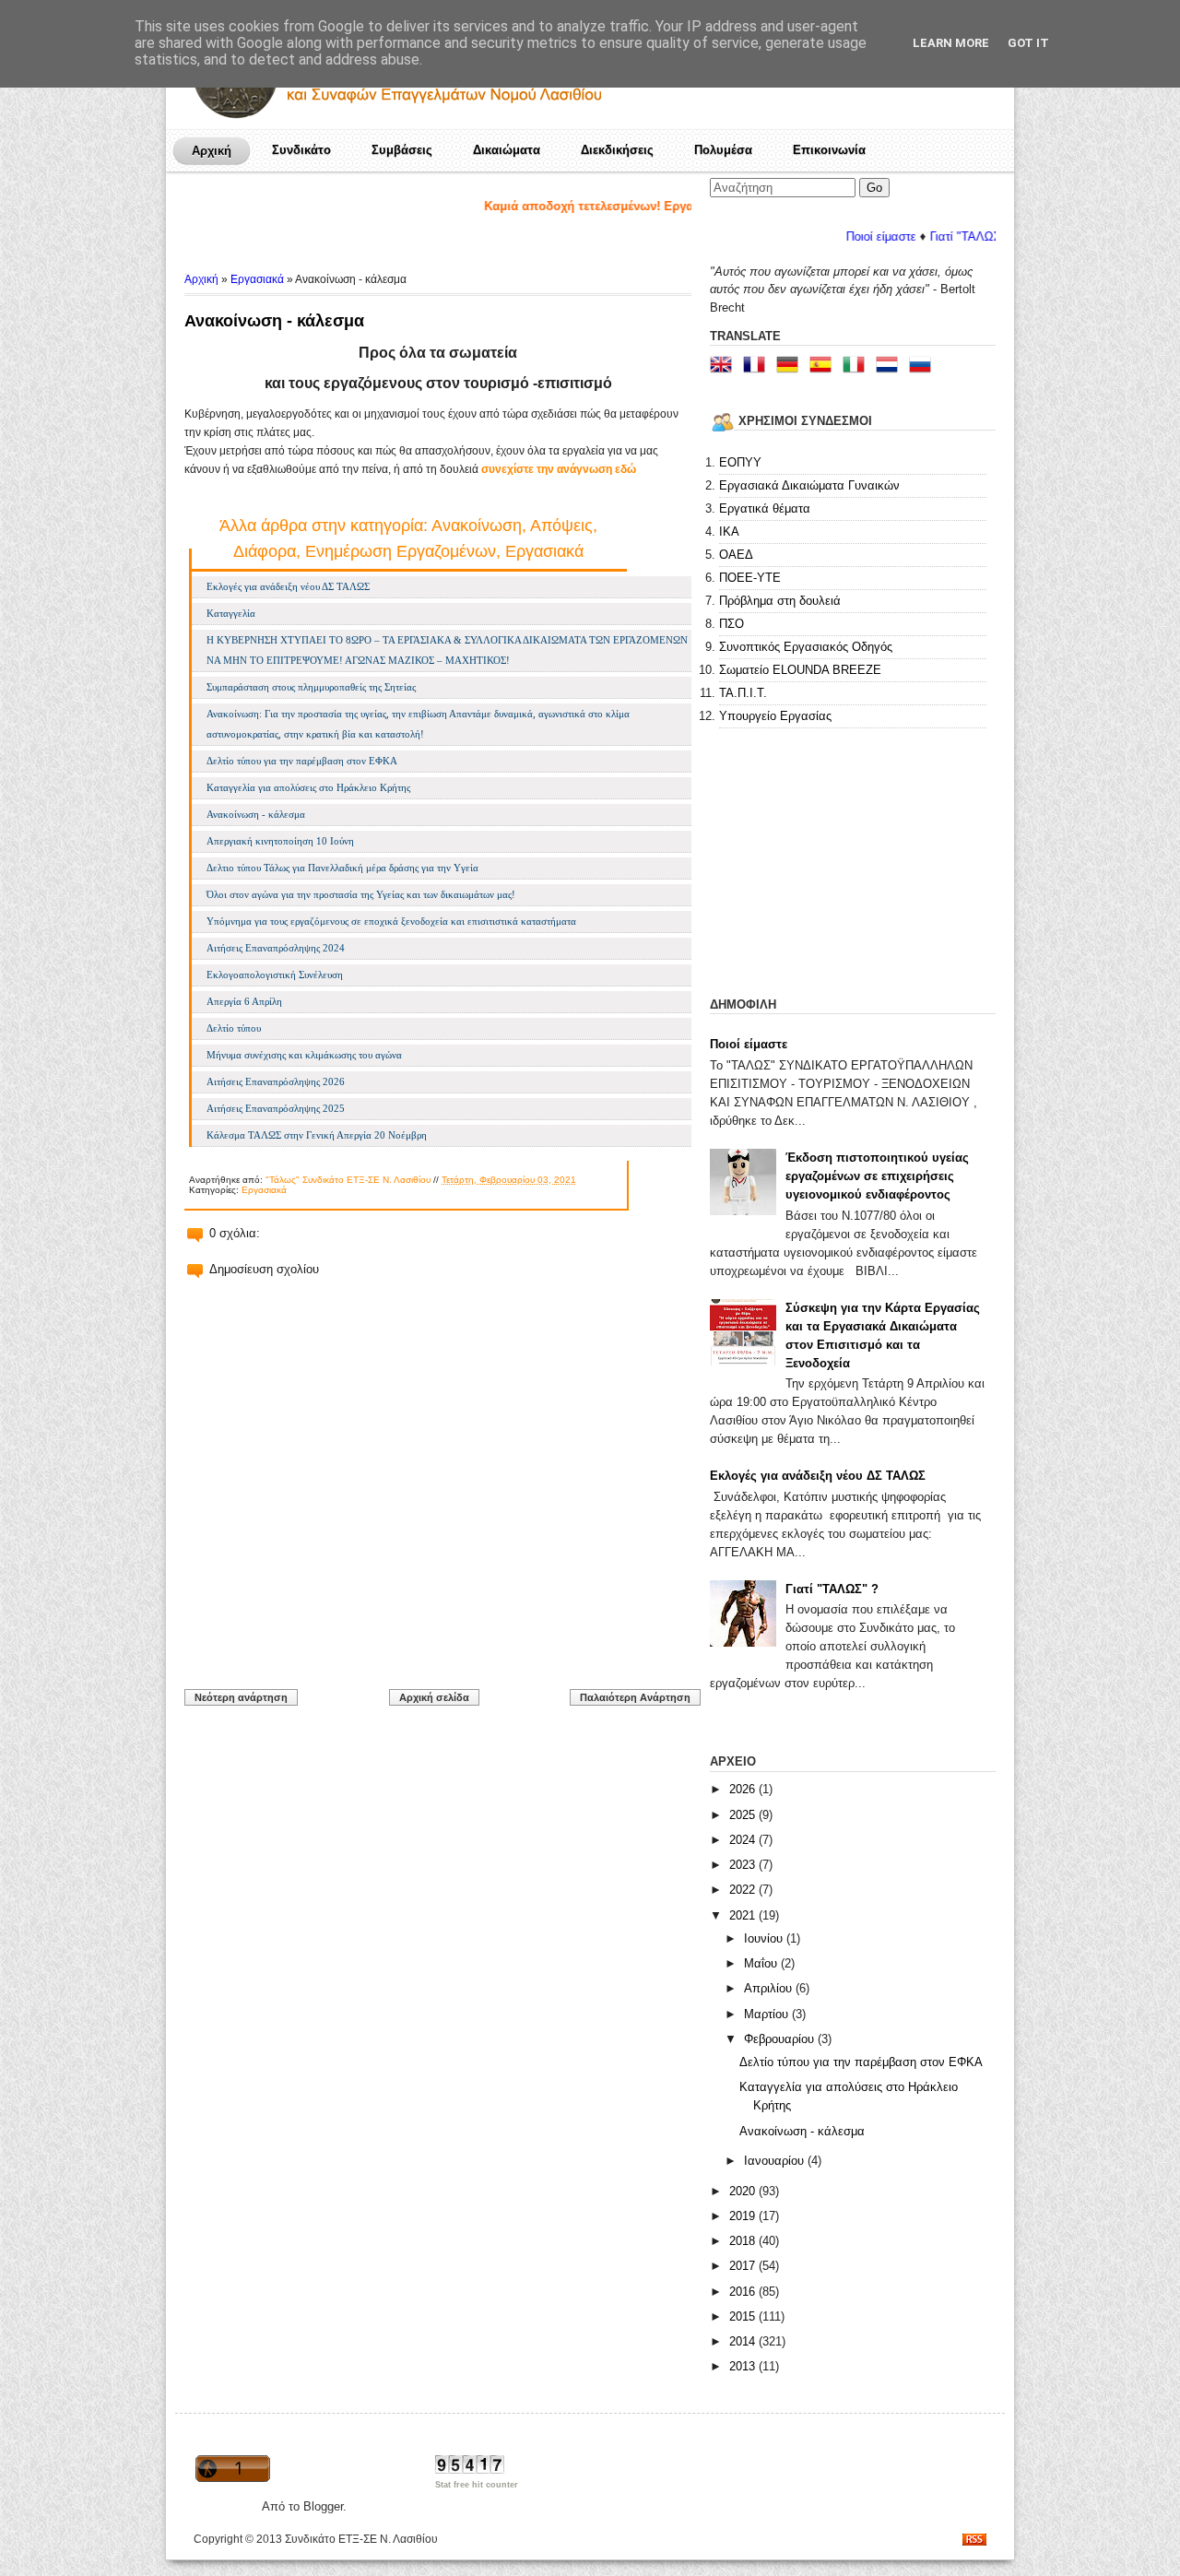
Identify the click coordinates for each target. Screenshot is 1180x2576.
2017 (744, 2266)
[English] (725, 366)
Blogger (323, 2506)
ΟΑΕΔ (736, 555)
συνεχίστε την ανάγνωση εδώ (559, 469)
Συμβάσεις (402, 150)
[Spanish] (824, 366)
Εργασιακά (257, 279)
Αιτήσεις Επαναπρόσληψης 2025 (276, 1108)
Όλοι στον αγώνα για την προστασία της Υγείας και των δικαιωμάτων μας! (361, 894)
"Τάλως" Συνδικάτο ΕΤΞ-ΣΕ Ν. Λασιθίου (348, 1180)
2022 (744, 1890)
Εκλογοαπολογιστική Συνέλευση (275, 975)
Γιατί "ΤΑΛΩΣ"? (923, 236)
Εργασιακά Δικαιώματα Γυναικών (809, 485)
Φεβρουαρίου (781, 2039)
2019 (744, 2216)
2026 (744, 1789)
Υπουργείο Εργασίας (775, 716)
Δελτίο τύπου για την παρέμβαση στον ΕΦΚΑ (302, 761)
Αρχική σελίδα (434, 1697)
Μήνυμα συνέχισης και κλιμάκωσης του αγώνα (304, 1055)
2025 (744, 1815)
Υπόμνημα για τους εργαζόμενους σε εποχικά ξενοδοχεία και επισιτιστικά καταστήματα (391, 921)
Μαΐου (762, 1963)
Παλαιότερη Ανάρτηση (635, 1697)
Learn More (951, 43)
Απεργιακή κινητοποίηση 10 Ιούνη (280, 841)
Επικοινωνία (829, 150)
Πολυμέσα (723, 150)
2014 (744, 2341)
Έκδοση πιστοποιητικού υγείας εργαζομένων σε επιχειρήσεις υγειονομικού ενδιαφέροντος (877, 1176)
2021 (744, 1915)
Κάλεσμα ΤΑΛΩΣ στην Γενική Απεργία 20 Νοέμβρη (317, 1135)
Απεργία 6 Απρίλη (244, 1001)
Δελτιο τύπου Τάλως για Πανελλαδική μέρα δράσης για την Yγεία (342, 868)
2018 (744, 2241)
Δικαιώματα (507, 150)
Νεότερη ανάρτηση (241, 1697)
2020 (744, 2191)
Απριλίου (770, 1988)
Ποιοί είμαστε (833, 236)
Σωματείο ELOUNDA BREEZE (800, 670)
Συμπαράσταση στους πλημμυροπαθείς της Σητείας (311, 687)
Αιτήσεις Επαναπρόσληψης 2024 (276, 948)
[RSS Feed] (974, 2541)
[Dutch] (891, 366)
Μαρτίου (768, 2014)
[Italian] (857, 366)
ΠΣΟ (732, 624)
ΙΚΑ (729, 532)
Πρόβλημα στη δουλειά (780, 601)
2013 (744, 2366)
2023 (744, 1865)
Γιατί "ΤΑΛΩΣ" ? (832, 1589)
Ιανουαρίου (776, 2161)
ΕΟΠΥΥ (740, 462)
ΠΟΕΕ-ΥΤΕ (750, 578)
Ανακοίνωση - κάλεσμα (274, 321)
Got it (1028, 43)
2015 (744, 2316)
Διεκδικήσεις (617, 150)
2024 (744, 1840)
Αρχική (212, 151)
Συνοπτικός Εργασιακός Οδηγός (806, 647)
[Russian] (924, 366)
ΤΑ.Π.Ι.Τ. (743, 693)
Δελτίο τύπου (234, 1028)
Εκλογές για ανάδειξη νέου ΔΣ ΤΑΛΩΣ (288, 586)
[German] (791, 366)
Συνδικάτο (301, 150)
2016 (744, 2292)
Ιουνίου (765, 1938)
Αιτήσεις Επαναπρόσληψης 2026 (276, 1081)
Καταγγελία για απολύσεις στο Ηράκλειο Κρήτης (308, 787)
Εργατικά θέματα (765, 508)
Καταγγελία (231, 613)
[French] (758, 366)
